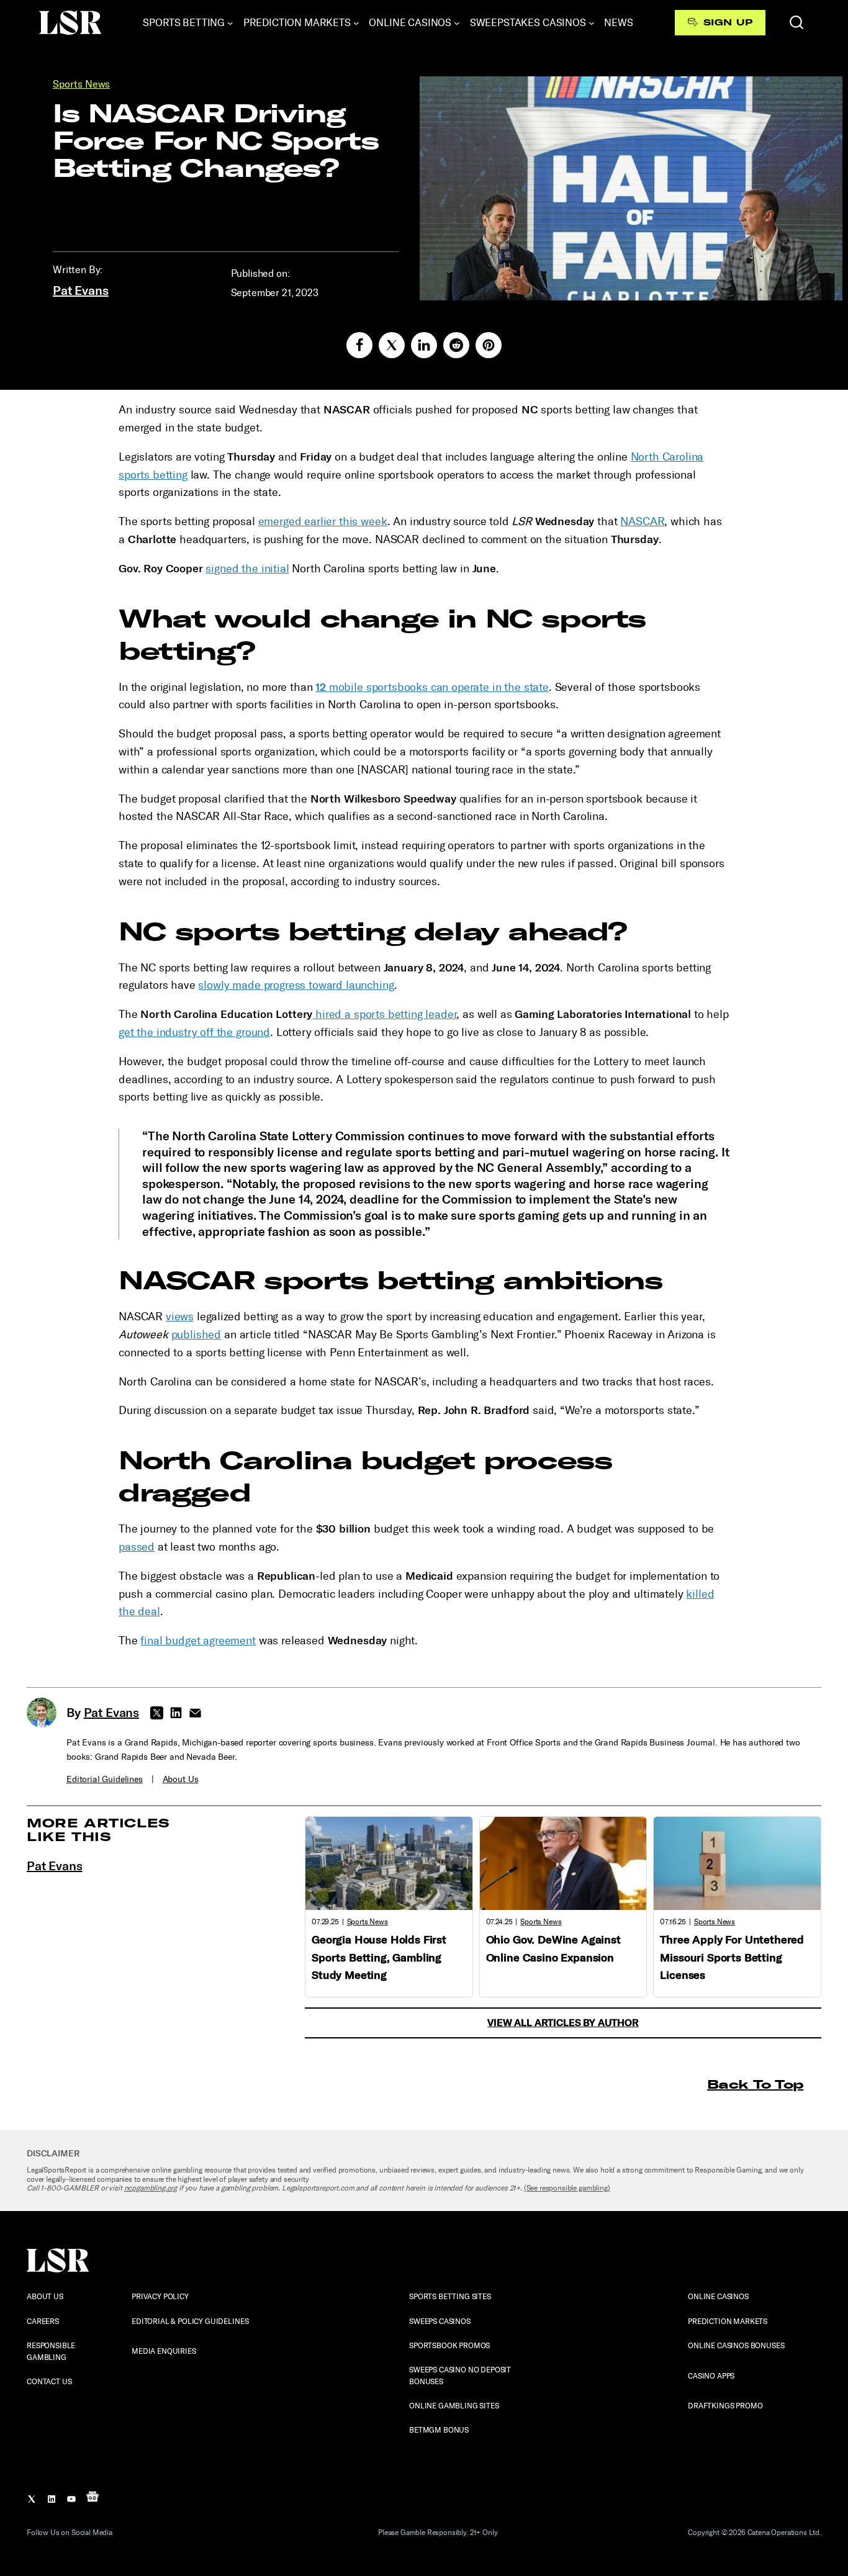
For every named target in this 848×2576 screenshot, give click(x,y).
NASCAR (642, 521)
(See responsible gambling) (567, 2188)
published (196, 1335)
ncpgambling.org (151, 2188)
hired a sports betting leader (384, 1014)
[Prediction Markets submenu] (356, 23)
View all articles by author (563, 2023)
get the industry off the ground (194, 1032)
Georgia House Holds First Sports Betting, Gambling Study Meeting (379, 1958)
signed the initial (247, 569)
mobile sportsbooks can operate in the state (432, 687)
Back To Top (755, 2084)
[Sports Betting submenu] (230, 23)
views (180, 1317)
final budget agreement (198, 1641)
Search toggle (796, 22)
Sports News (81, 84)
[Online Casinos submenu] (457, 23)
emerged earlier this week (323, 521)
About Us (181, 1779)
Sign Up (728, 22)
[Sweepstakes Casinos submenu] (592, 23)
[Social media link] (359, 345)
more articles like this (98, 1830)
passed (137, 1547)
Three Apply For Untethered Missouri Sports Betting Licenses (732, 1958)
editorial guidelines (105, 1779)
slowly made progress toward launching (296, 985)
